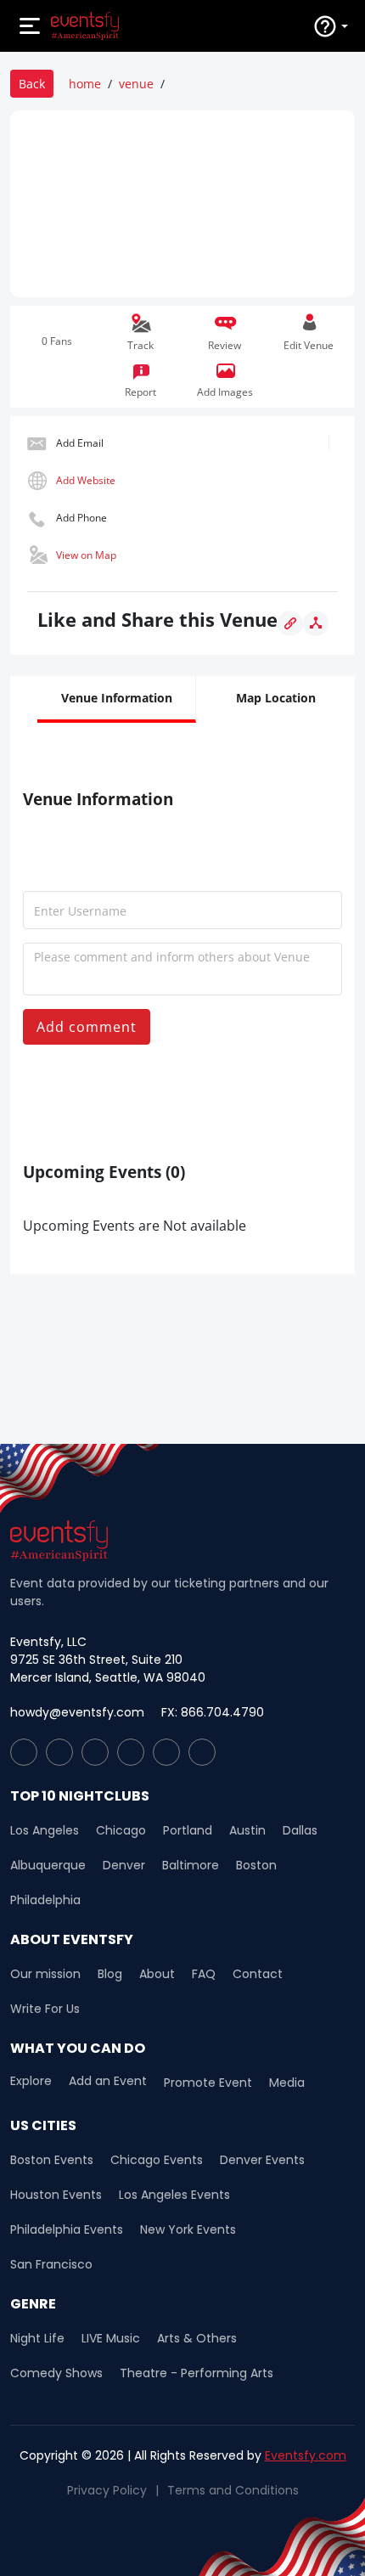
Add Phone (81, 518)
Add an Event (108, 2081)
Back (32, 84)
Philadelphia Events (67, 2229)
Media (287, 2083)
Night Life (37, 2338)
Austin (247, 1830)
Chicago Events (157, 2160)
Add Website (86, 480)
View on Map (86, 555)
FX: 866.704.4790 (213, 1712)
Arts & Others (197, 2338)
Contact (258, 1974)
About (157, 1974)
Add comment (87, 1027)
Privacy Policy (107, 2490)
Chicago (121, 1830)
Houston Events (56, 2195)
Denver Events (262, 2160)
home (85, 84)
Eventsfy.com (306, 2455)
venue (136, 84)
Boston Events (52, 2160)
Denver (124, 1865)
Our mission (45, 1974)
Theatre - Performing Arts (197, 2373)
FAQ (204, 1974)
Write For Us (45, 2009)
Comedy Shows (56, 2373)
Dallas (300, 1830)
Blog (110, 1974)
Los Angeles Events (174, 2195)
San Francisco (51, 2264)
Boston (256, 1865)
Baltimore (191, 1865)
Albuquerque (48, 1865)
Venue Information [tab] (117, 698)
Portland (188, 1830)
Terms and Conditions (233, 2490)
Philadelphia (45, 1900)
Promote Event (208, 2083)
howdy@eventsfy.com (77, 1712)
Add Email (80, 443)
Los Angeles (45, 1830)
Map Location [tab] (276, 698)
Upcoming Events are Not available (135, 1226)
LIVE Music (111, 2338)
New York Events (188, 2229)
